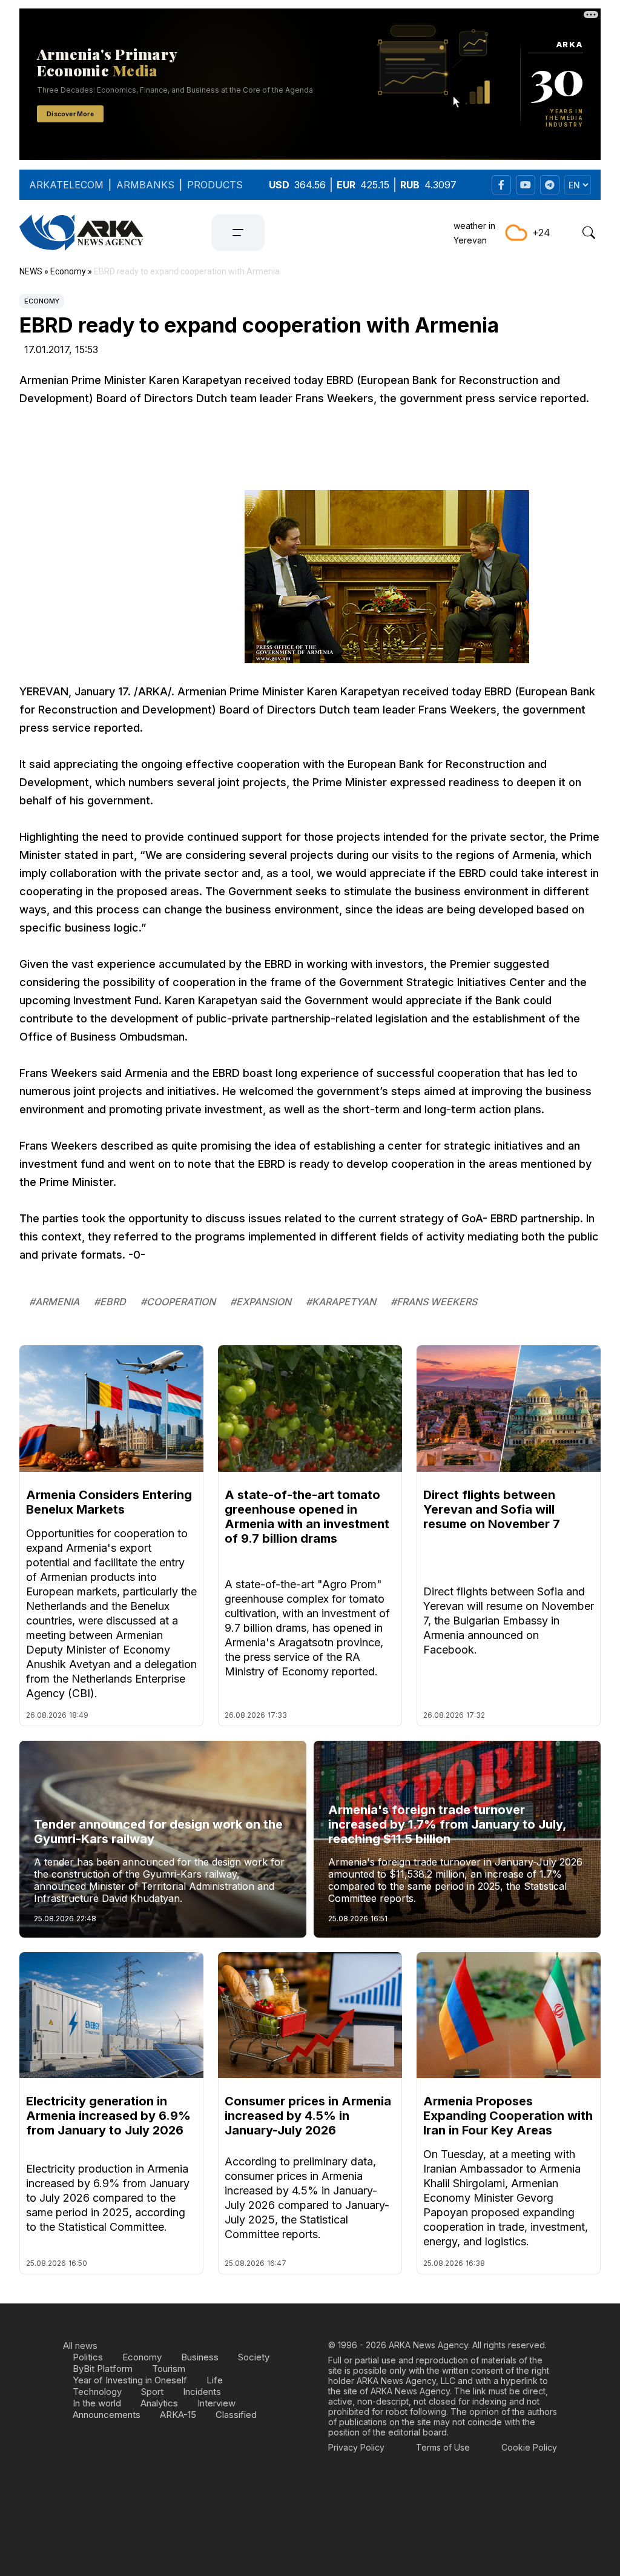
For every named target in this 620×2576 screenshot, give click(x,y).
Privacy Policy (356, 2447)
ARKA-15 (178, 2415)
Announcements (107, 2415)
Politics (88, 2357)
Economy (42, 301)
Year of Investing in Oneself (130, 2380)
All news (80, 2346)
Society (254, 2357)
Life (215, 2380)
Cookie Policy (529, 2447)
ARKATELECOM (66, 185)
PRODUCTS (215, 185)
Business (200, 2357)
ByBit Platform (103, 2369)
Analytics (159, 2403)
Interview (216, 2403)
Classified (236, 2415)
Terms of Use (443, 2447)
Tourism (169, 2369)
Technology (97, 2392)
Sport (152, 2392)
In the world (97, 2403)
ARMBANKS (145, 185)
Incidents (202, 2392)
